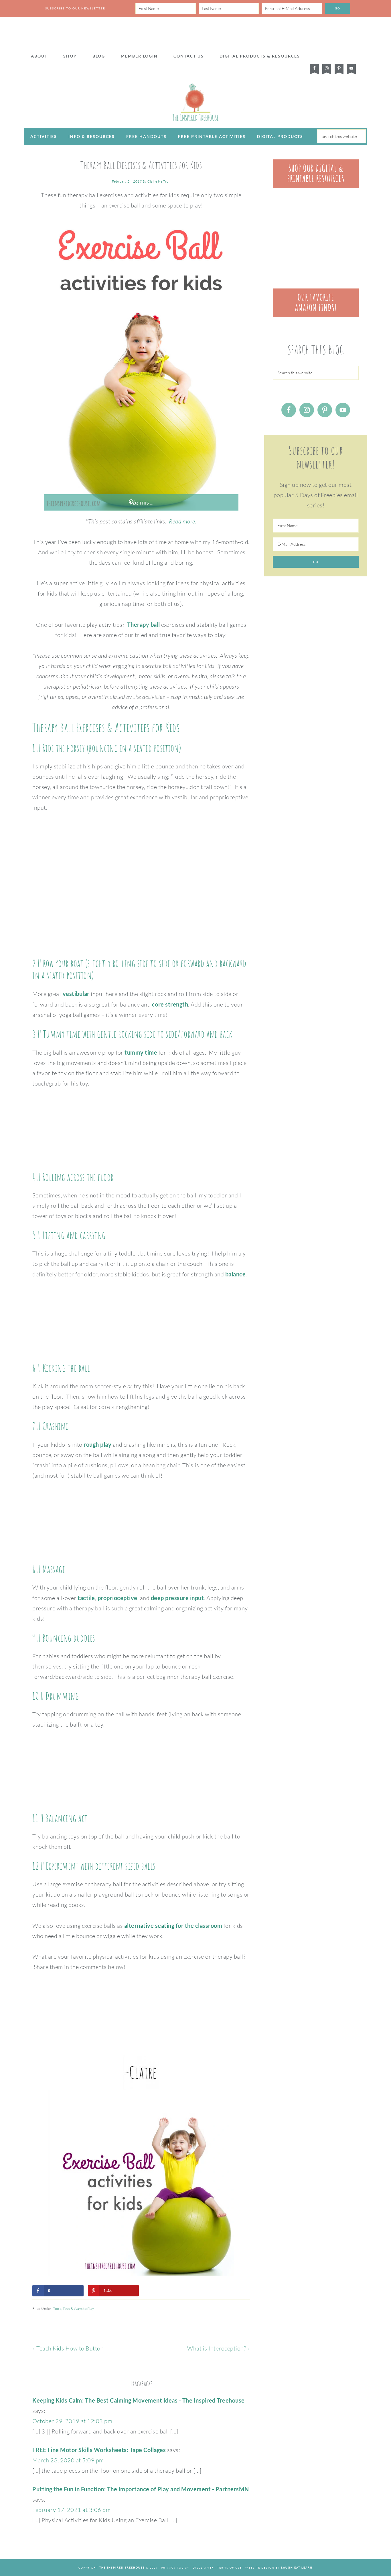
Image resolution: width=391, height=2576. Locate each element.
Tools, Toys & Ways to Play (74, 2309)
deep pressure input (177, 1598)
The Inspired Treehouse (195, 102)
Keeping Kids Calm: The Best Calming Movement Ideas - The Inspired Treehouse (139, 2400)
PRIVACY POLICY (175, 2567)
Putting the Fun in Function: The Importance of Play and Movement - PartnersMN (141, 2489)
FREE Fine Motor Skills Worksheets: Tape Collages (99, 2450)
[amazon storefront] (316, 315)
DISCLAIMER (203, 2567)
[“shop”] (316, 186)
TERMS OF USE (230, 2567)
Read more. (183, 521)
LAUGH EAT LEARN (297, 2568)
